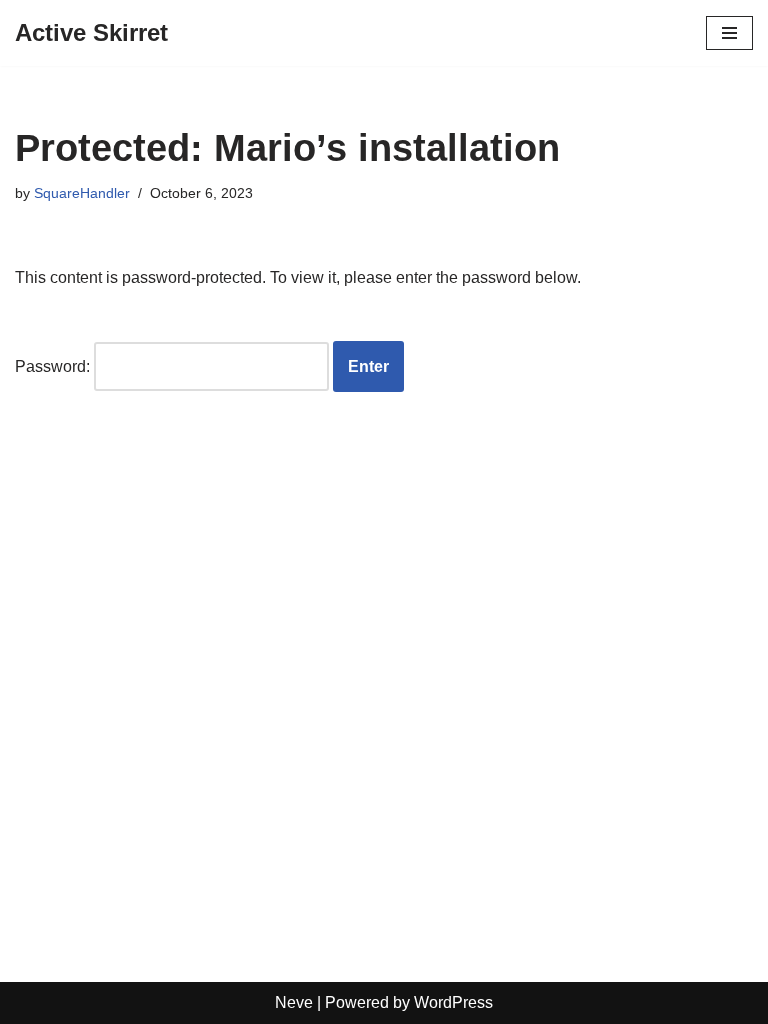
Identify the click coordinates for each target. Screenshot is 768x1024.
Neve (294, 1002)
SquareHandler (82, 193)
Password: (54, 366)
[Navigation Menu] (729, 33)
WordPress (453, 1002)
